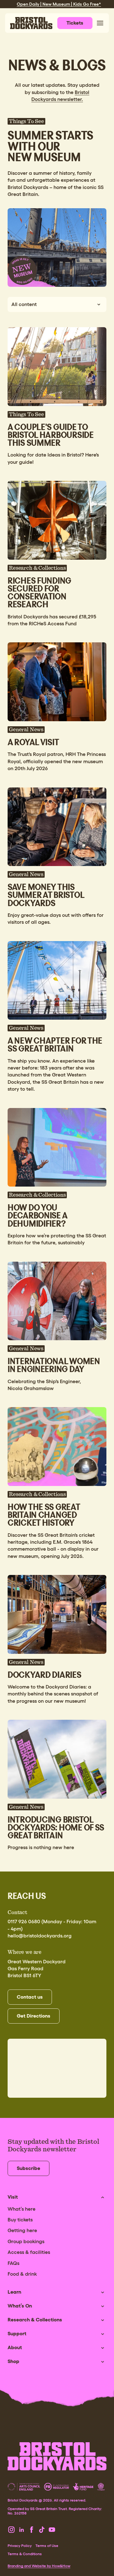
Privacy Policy (20, 2546)
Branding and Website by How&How (39, 2566)
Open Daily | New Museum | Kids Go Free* (59, 4)
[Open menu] (100, 23)
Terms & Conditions (25, 2554)
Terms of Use (47, 2546)
